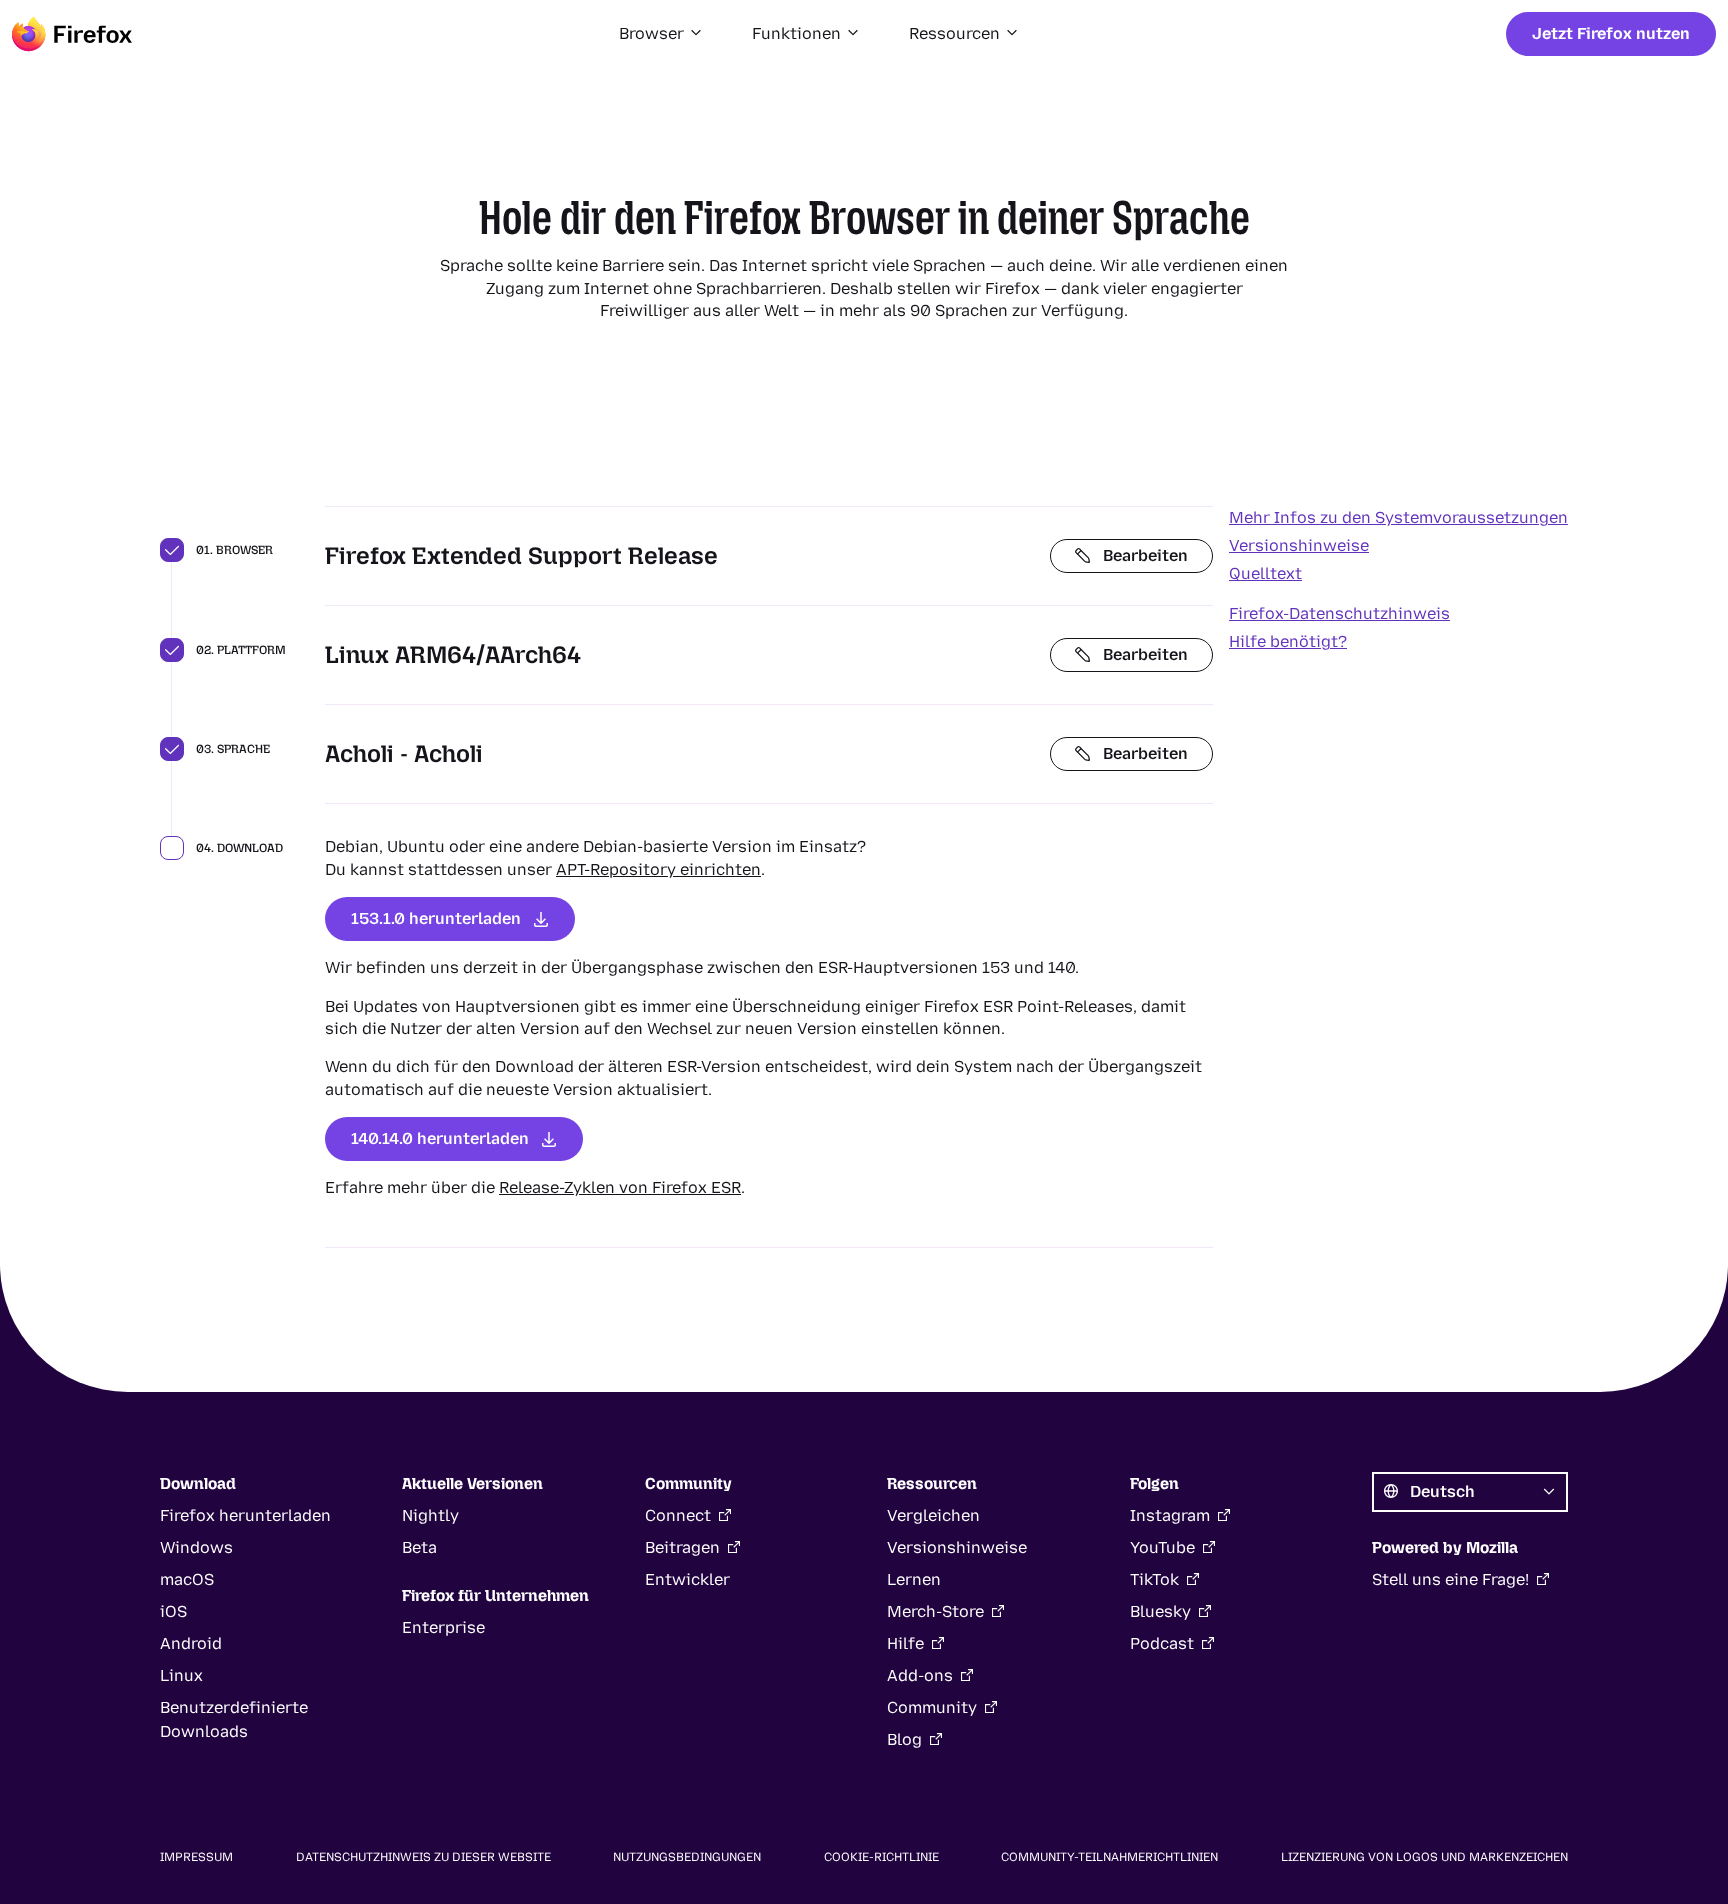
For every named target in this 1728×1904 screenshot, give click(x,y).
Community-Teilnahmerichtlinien (1109, 1857)
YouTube (1162, 1547)
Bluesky (1160, 1611)
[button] (661, 34)
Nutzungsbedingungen (687, 1857)
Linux (181, 1675)
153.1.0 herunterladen (436, 918)
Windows (196, 1547)
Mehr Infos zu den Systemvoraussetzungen (1398, 517)
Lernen (914, 1579)
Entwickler (687, 1579)
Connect (678, 1515)
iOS (173, 1611)
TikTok (1154, 1579)
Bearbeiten (1145, 555)
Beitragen (682, 1547)
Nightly (430, 1515)
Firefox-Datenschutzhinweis (1339, 613)
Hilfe (905, 1643)
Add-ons (920, 1675)
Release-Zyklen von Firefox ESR (620, 1187)
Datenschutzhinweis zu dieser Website (423, 1857)
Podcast (1162, 1643)
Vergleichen (933, 1515)
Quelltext (1265, 573)
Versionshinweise (1299, 545)
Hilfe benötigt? (1288, 641)
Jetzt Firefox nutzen (1611, 33)
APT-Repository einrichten (658, 869)
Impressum (196, 1857)
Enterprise (443, 1627)
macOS (187, 1579)
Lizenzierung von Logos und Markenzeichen (1424, 1857)
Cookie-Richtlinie (881, 1857)
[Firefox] (72, 34)
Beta (419, 1547)
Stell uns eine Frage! (1450, 1579)
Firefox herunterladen (245, 1515)
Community (932, 1707)
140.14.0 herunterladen (440, 1138)
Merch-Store (935, 1611)
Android (191, 1643)
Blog (904, 1739)
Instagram (1170, 1515)
